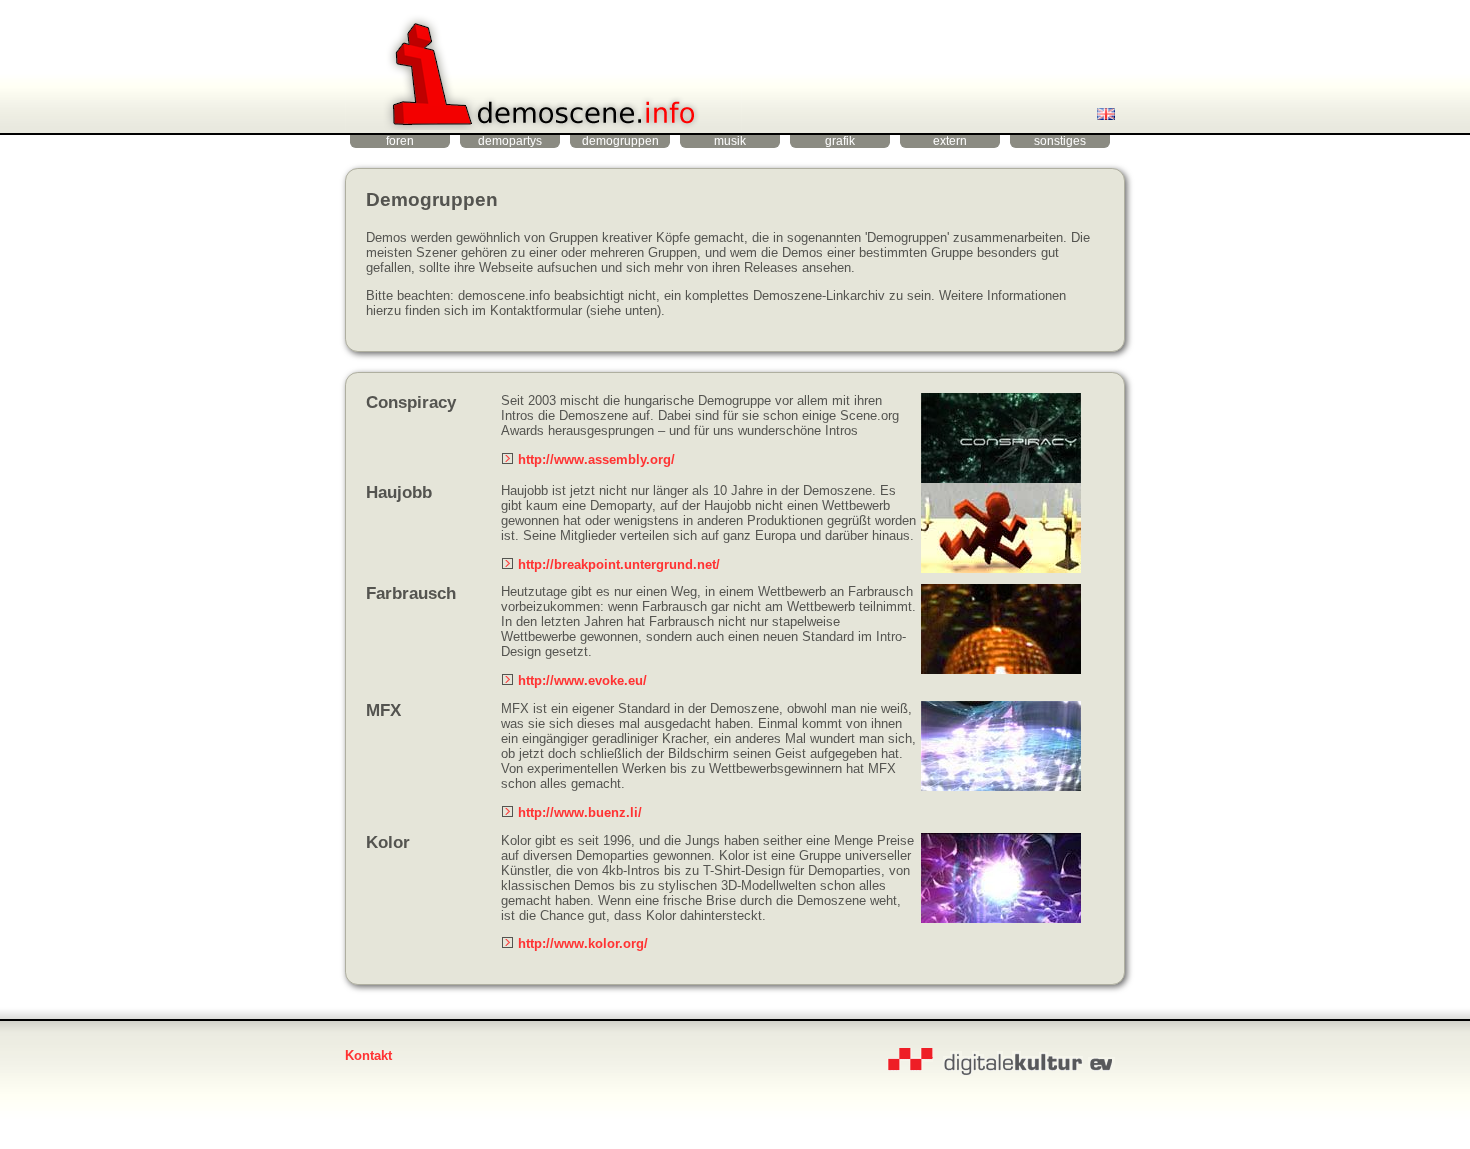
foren (400, 141)
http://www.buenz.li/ (580, 812)
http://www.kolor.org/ (583, 943)
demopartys (510, 141)
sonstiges (1060, 141)
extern (950, 141)
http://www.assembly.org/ (596, 459)
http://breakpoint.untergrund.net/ (619, 564)
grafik (840, 141)
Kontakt (368, 1055)
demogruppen (620, 141)
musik (730, 141)
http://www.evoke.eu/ (582, 680)
